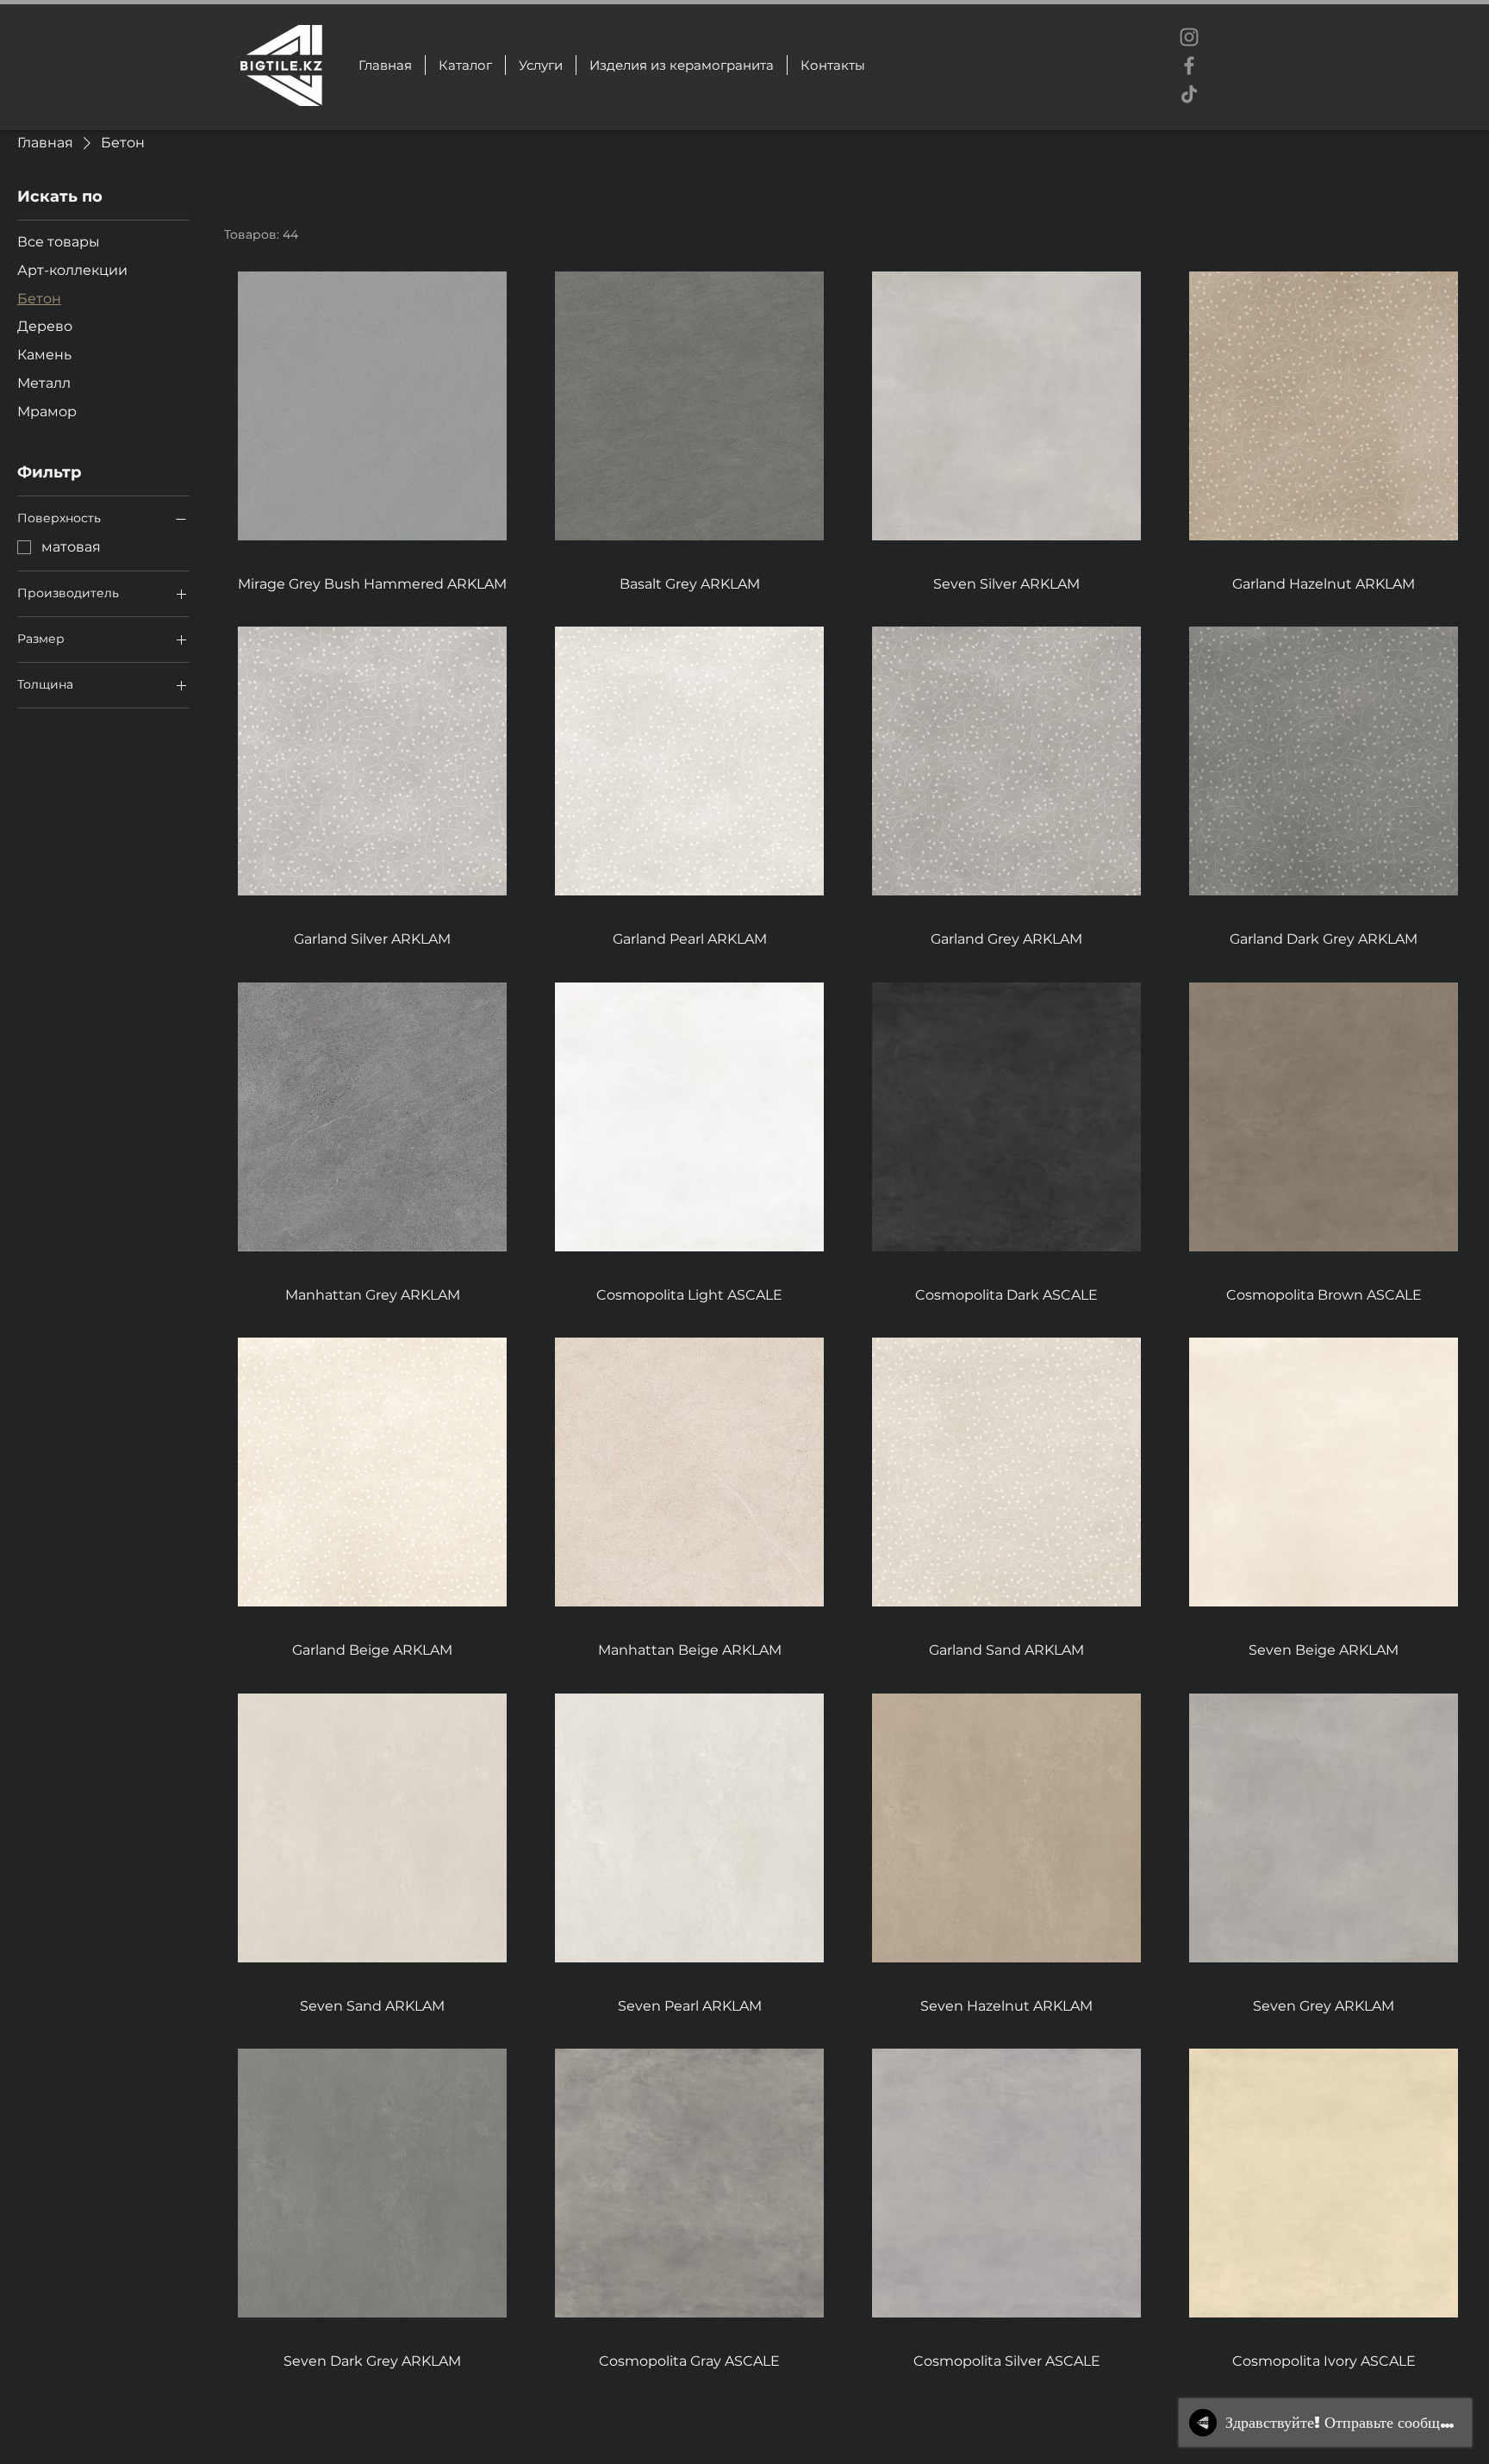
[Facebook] (1189, 65)
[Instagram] (1189, 37)
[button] (681, 65)
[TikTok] (1189, 94)
